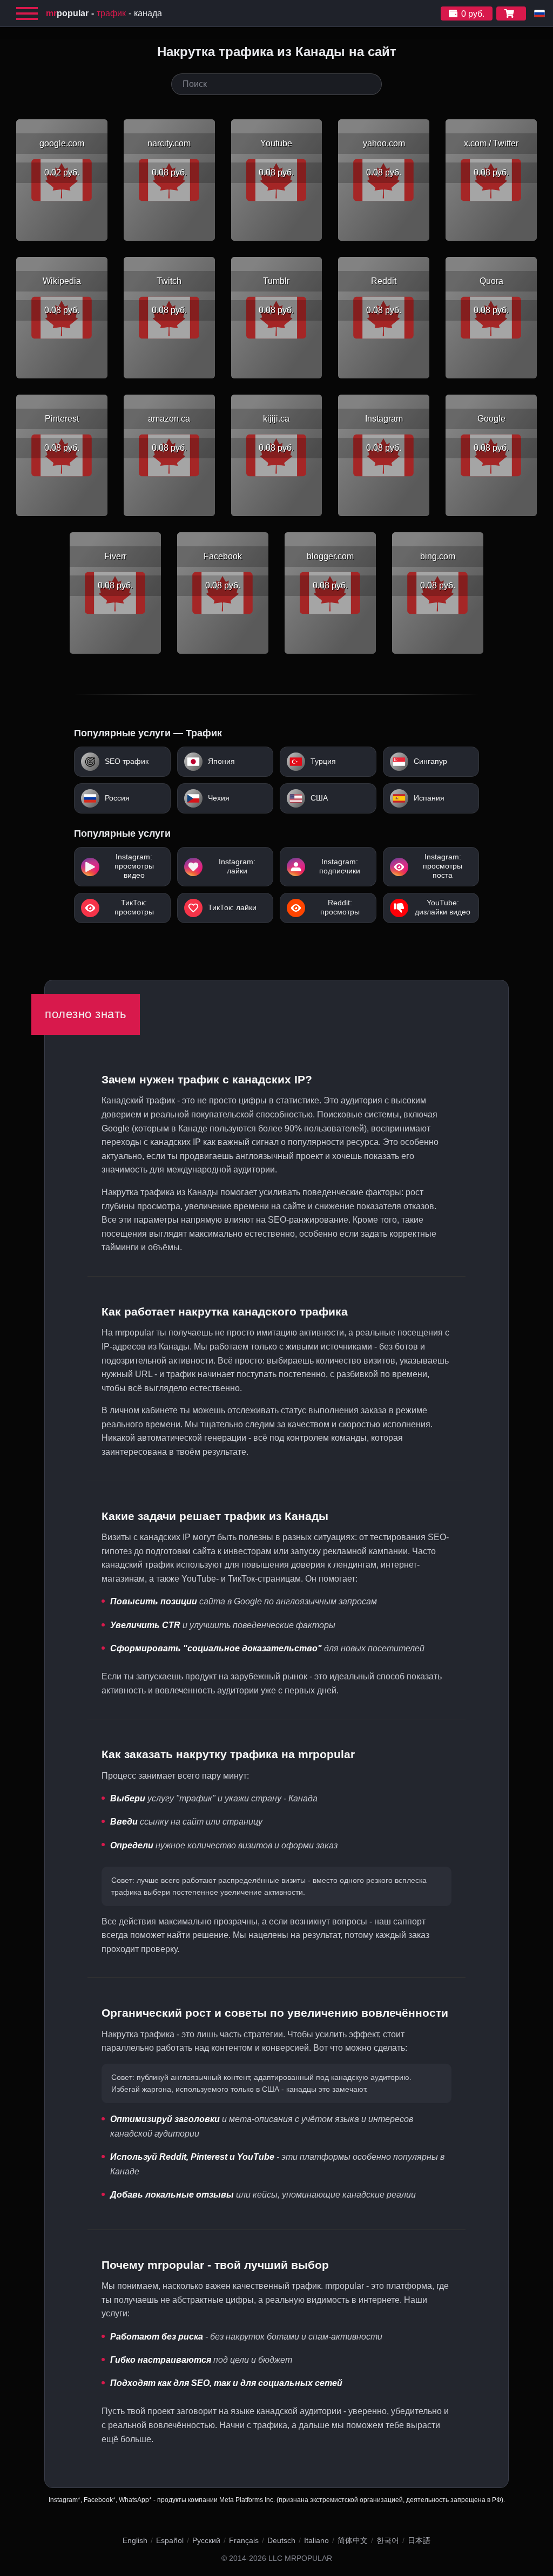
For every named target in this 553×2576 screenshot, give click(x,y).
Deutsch (281, 2540)
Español (170, 2540)
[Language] (539, 13)
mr (67, 13)
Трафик (111, 13)
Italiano (316, 2540)
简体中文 (353, 2540)
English (135, 2540)
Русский (206, 2540)
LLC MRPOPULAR (300, 2558)
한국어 (388, 2540)
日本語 (419, 2540)
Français (244, 2540)
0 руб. (473, 14)
